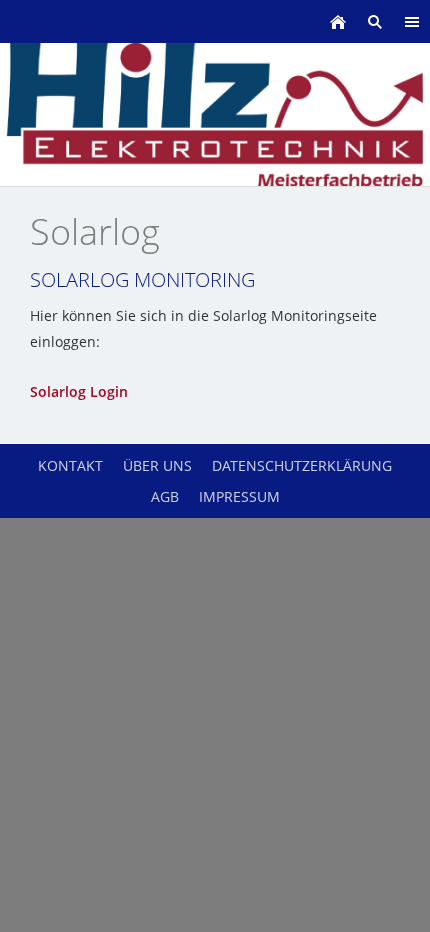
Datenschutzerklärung (302, 465)
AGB (165, 496)
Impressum (239, 496)
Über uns (157, 465)
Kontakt (70, 465)
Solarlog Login (79, 391)
